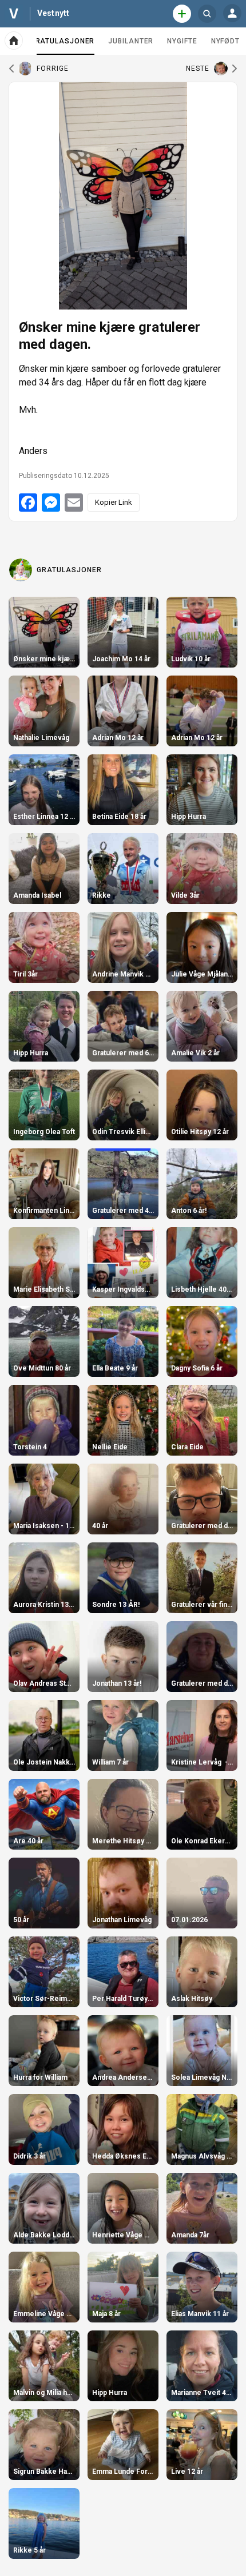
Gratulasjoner (63, 46)
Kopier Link (114, 502)
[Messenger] (51, 503)
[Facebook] (28, 503)
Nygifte (182, 41)
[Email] (74, 503)
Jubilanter (131, 41)
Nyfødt (225, 41)
